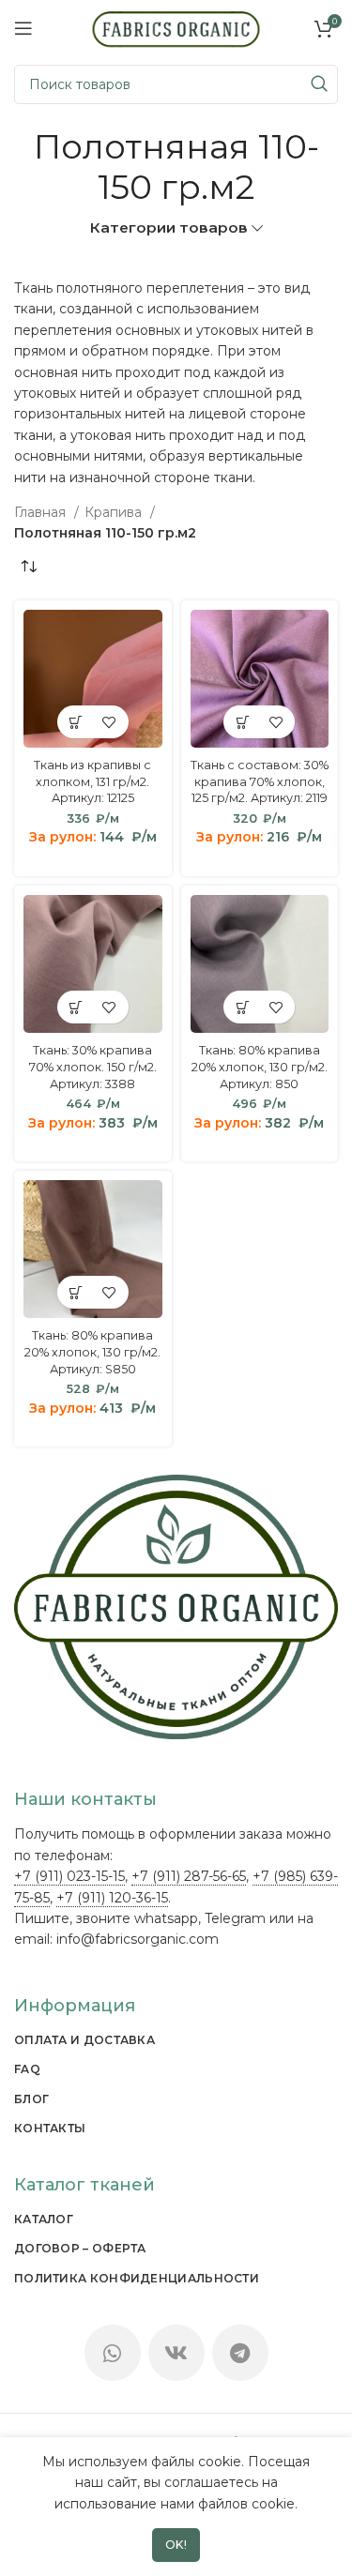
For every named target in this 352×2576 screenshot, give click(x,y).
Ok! (176, 2545)
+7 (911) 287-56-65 (189, 1876)
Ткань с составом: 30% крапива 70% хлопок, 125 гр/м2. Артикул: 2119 (260, 781)
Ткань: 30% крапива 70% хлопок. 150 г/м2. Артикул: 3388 (93, 1067)
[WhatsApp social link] (113, 2353)
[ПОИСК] (318, 84)
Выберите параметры (77, 722)
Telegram (235, 1918)
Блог (31, 2099)
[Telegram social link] (240, 2353)
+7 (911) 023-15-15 (69, 1876)
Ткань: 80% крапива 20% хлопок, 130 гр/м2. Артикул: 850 (260, 1067)
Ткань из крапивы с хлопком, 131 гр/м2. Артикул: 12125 (92, 781)
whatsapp (166, 1918)
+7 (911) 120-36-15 (112, 1898)
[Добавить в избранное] (109, 722)
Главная (42, 512)
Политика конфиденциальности (137, 2278)
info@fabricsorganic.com (138, 1939)
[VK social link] (176, 2353)
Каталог (44, 2219)
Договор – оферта (80, 2248)
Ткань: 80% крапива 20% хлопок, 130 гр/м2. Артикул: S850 (92, 1352)
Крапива (115, 512)
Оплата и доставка (84, 2040)
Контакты (50, 2128)
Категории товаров (168, 227)
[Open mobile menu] (23, 28)
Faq (27, 2069)
